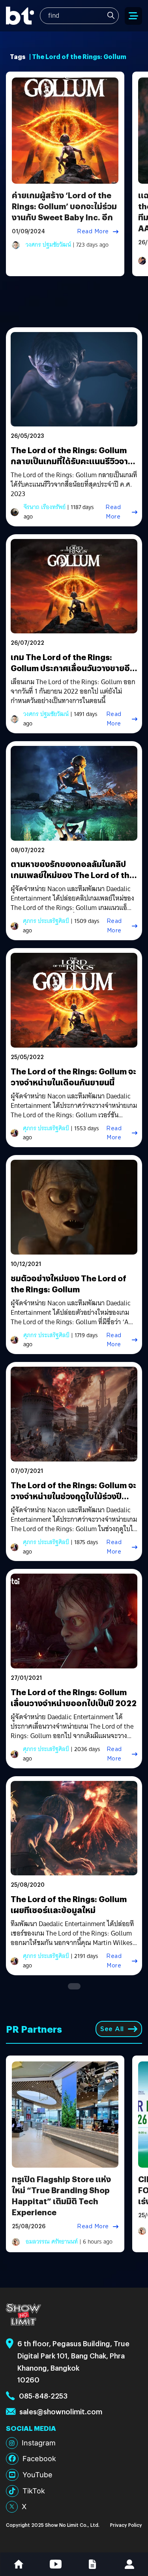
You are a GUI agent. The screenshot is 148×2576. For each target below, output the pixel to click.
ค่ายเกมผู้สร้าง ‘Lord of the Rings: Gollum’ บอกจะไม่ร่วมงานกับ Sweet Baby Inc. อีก (64, 206)
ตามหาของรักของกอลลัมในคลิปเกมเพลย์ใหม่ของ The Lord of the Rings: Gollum (72, 875)
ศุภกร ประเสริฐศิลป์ (46, 921)
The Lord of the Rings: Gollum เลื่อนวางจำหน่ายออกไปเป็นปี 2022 (74, 1697)
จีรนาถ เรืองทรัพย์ (45, 507)
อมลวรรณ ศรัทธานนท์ (52, 2242)
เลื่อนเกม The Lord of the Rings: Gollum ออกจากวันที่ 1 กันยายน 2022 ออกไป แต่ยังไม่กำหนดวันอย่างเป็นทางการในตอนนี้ (73, 692)
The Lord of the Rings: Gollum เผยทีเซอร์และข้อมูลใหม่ (69, 1904)
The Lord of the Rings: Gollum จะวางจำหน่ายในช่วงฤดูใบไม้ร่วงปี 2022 (73, 1496)
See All (112, 2029)
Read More (93, 231)
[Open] (133, 16)
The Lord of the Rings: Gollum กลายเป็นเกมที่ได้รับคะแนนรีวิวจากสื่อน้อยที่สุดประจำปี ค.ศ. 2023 (72, 461)
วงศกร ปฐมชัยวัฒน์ (48, 245)
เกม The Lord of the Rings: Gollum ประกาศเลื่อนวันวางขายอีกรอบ (73, 668)
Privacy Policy (126, 2525)
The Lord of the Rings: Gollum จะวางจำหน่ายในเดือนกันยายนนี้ (73, 1077)
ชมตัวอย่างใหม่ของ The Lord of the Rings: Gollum (68, 1283)
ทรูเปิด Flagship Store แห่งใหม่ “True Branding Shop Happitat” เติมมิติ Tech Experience (61, 2195)
